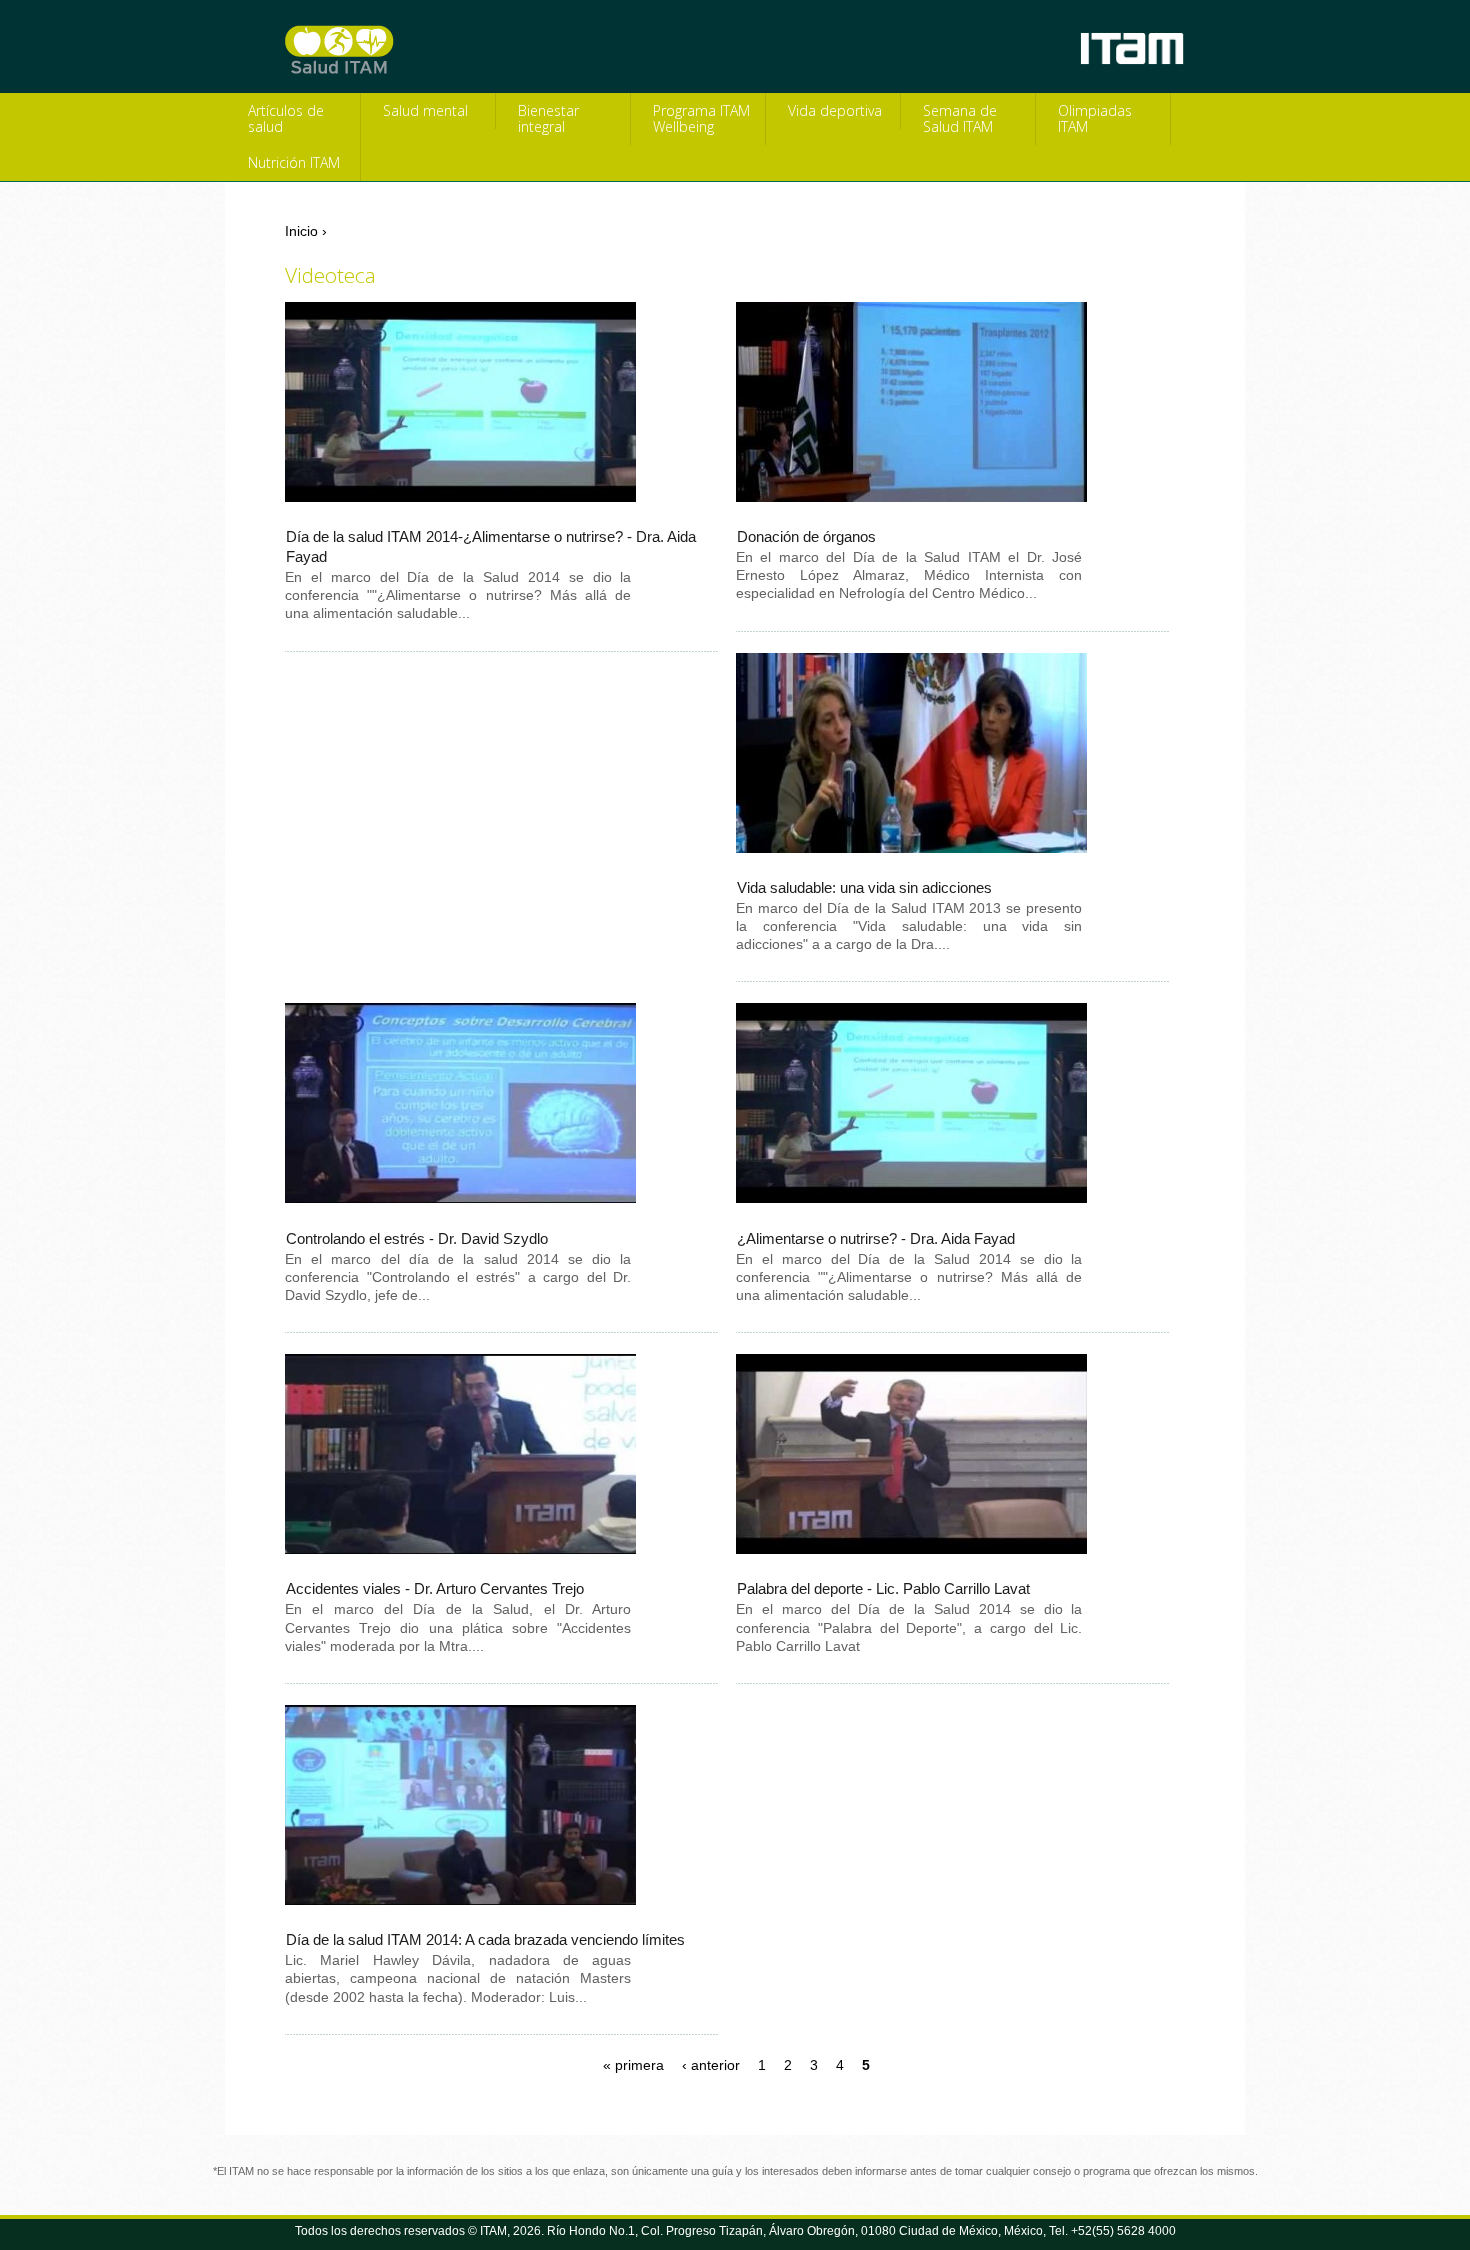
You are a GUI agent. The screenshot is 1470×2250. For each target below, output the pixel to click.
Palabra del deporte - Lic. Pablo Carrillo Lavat (883, 1588)
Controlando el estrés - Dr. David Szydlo (417, 1238)
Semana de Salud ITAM (960, 118)
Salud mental (425, 110)
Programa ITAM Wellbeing (701, 118)
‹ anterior (711, 2065)
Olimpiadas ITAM (1095, 118)
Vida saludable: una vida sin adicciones (864, 887)
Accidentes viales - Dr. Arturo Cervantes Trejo (435, 1588)
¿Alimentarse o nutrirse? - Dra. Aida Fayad (876, 1238)
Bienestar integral (548, 118)
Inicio (301, 231)
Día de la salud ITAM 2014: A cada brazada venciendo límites (485, 1939)
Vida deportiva (835, 110)
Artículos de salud (286, 118)
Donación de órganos (806, 536)
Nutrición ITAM (294, 162)
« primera (633, 2065)
